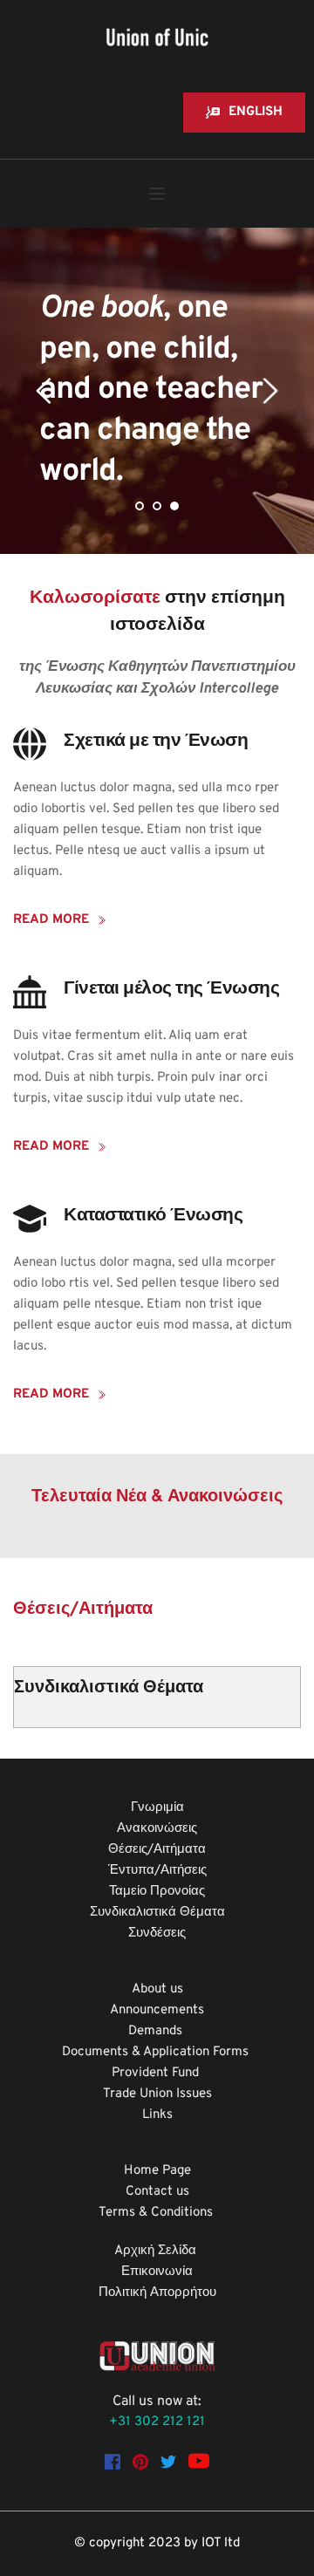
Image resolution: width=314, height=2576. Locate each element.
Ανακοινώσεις (157, 1829)
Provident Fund (157, 2073)
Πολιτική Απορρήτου (157, 2293)
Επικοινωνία (157, 2272)
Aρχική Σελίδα (157, 2251)
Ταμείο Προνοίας (157, 1892)
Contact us (157, 2192)
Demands (157, 2031)
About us (157, 1989)
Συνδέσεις (157, 1934)
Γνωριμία (157, 1808)
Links (157, 2115)
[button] (157, 194)
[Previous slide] (44, 391)
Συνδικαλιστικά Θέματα (157, 1913)
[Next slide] (270, 391)
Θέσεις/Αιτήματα (157, 1850)
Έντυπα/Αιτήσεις (157, 1871)
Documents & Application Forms (157, 2052)
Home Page (157, 2171)
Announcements (157, 2010)
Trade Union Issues (157, 2094)
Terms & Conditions (157, 2213)
